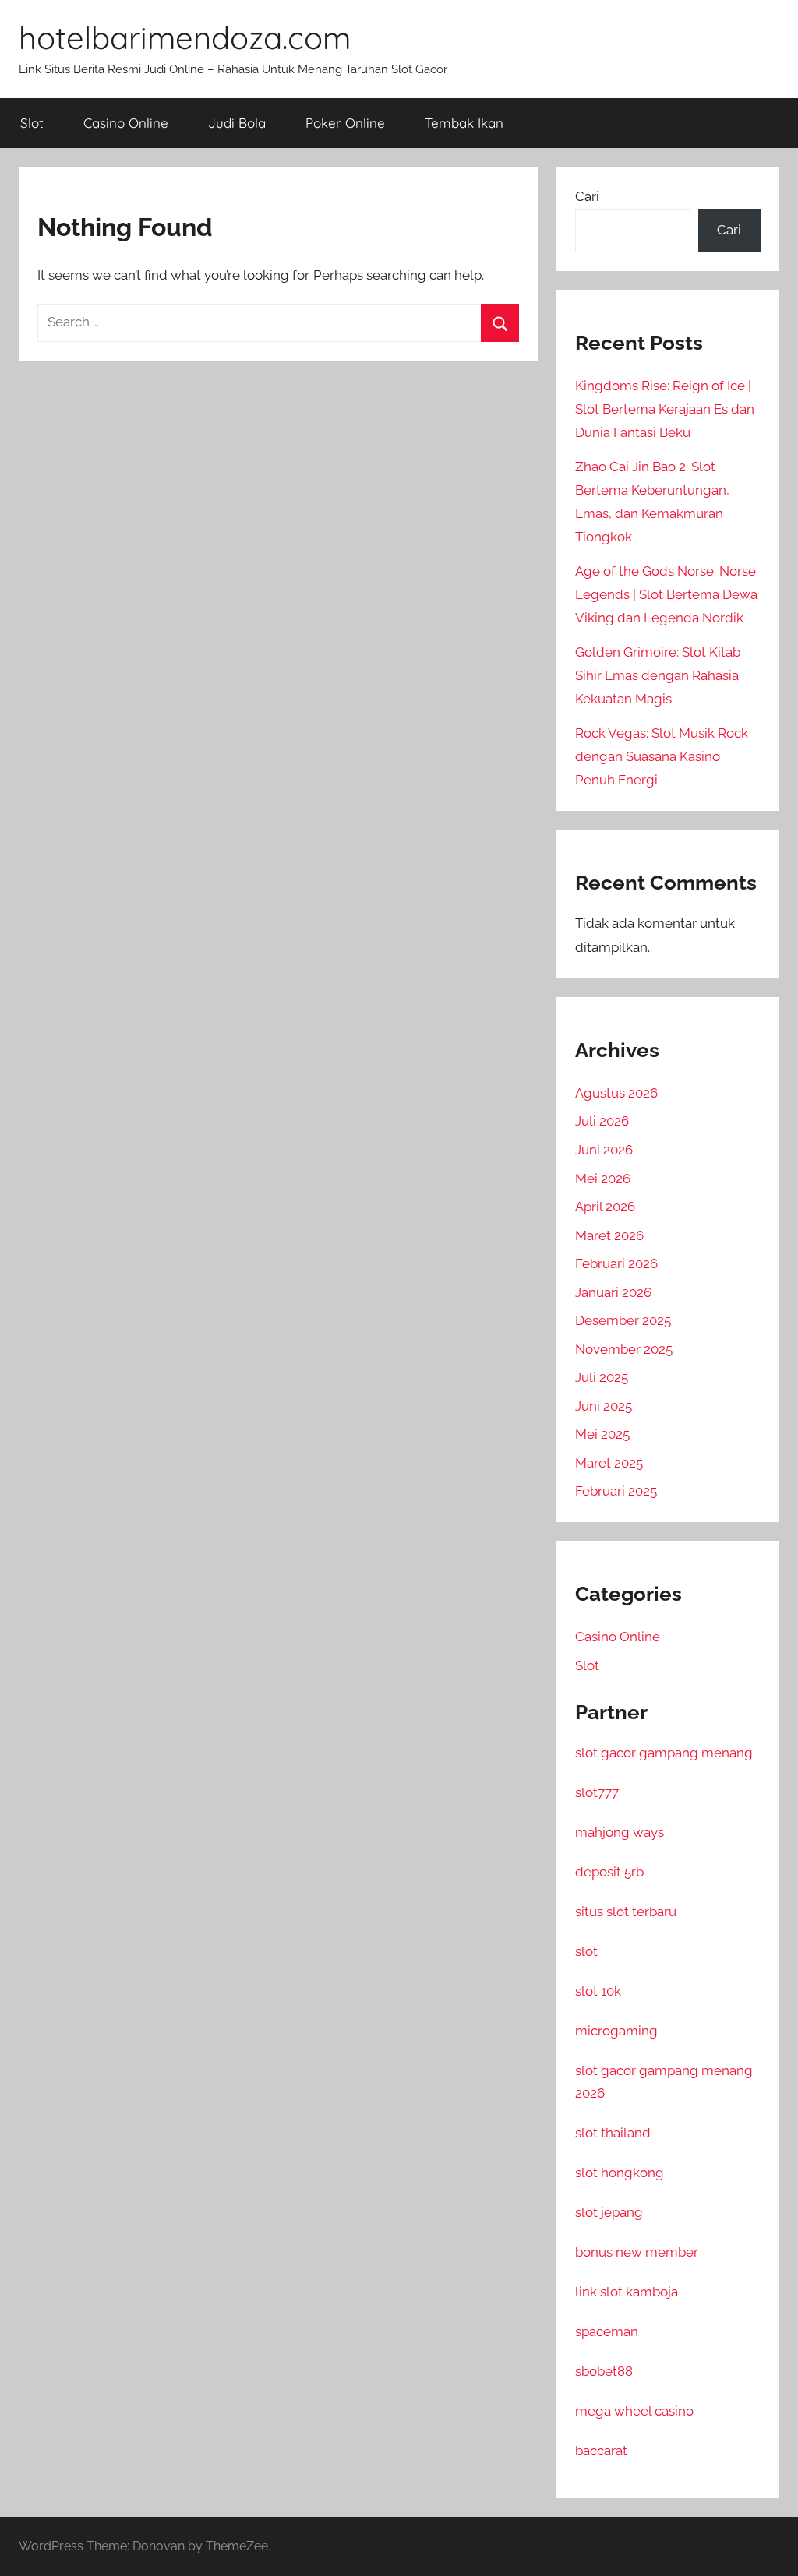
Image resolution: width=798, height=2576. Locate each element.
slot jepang (609, 2212)
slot (586, 1951)
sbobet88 (604, 2371)
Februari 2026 (616, 1263)
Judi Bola (237, 123)
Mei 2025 (602, 1434)
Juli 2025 (602, 1377)
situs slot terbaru (626, 1912)
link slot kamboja (627, 2292)
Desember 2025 (623, 1320)
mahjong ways (620, 1832)
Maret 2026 (609, 1235)
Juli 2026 (602, 1121)
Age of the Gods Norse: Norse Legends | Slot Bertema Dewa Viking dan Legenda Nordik (666, 594)
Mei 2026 (603, 1179)
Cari (587, 196)
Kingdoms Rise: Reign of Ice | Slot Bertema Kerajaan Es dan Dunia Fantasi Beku (665, 409)
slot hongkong (620, 2173)
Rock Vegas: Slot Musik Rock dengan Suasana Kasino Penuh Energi (662, 756)
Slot (32, 123)
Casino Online (126, 123)
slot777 (597, 1792)
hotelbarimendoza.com (185, 37)
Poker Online (345, 123)
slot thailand (613, 2133)
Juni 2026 (604, 1150)
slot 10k (598, 1991)
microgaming (616, 2031)
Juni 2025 (604, 1406)
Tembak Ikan (464, 123)
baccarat (601, 2451)
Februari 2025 (616, 1491)
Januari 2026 (613, 1292)
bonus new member (637, 2252)
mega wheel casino (634, 2411)
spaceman (607, 2331)
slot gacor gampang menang (664, 1753)
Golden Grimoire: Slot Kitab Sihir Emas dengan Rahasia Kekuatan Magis (658, 675)
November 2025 (624, 1349)
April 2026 (605, 1207)
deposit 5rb (609, 1872)
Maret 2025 (609, 1463)
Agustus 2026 (616, 1093)
